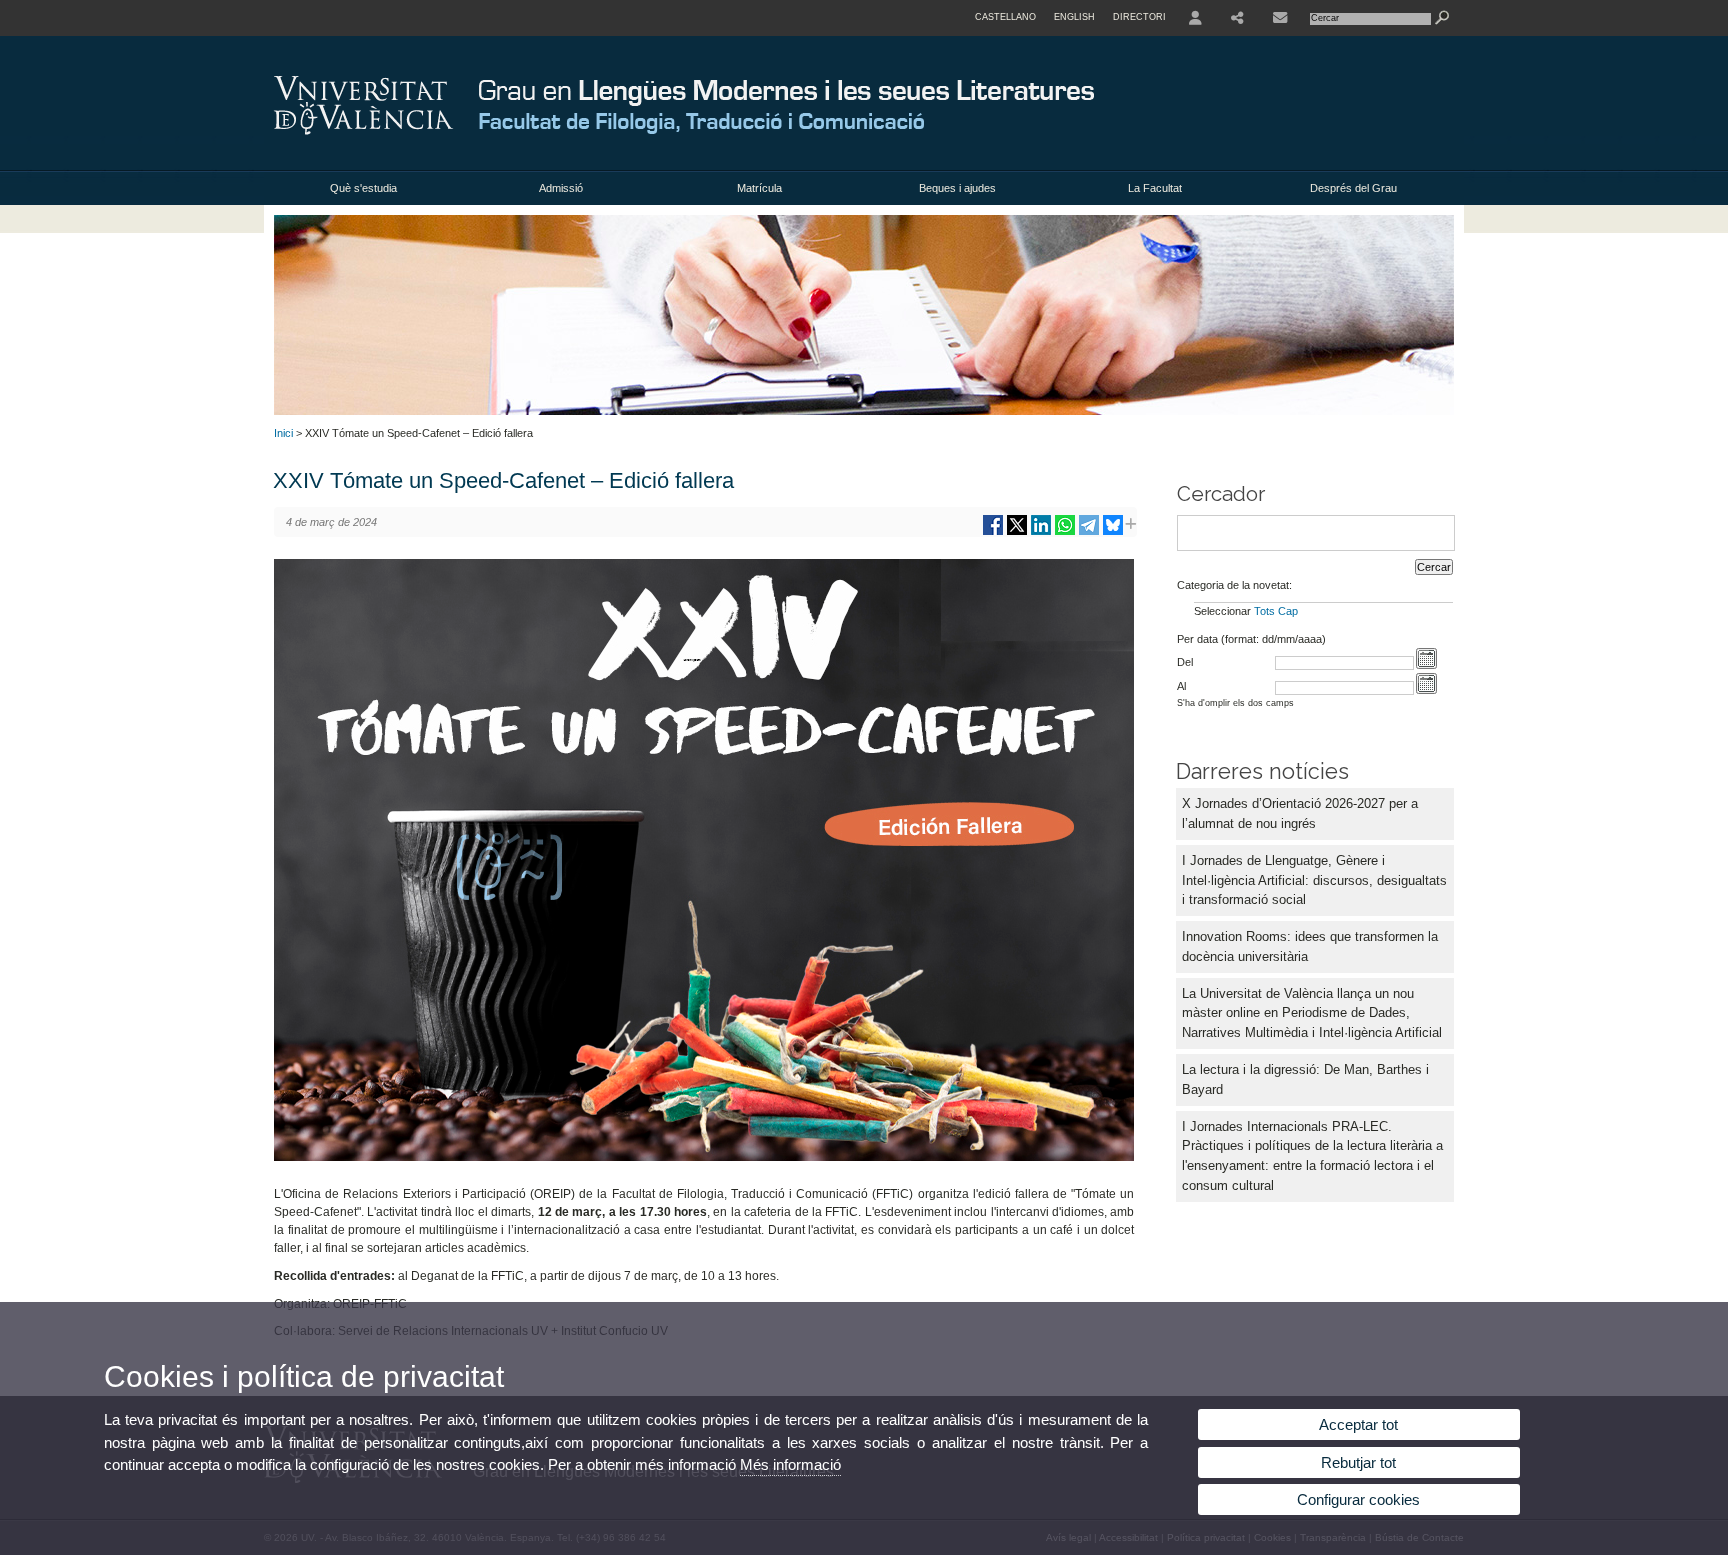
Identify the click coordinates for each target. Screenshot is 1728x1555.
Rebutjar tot (1358, 1462)
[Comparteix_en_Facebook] (993, 532)
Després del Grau (1353, 188)
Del (1185, 662)
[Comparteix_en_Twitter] (1017, 532)
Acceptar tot (1358, 1424)
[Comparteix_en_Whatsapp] (1065, 532)
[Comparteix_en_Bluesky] (1113, 532)
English (1074, 17)
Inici (283, 433)
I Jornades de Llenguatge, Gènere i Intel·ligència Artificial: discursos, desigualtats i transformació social (1314, 880)
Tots (1264, 611)
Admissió (561, 188)
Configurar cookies (1358, 1499)
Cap (1288, 611)
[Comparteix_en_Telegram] (1089, 532)
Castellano (1005, 17)
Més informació (790, 1464)
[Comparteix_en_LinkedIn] (1041, 532)
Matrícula (759, 188)
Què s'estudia (363, 188)
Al (1181, 686)
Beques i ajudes (957, 188)
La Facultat (1155, 188)
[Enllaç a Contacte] (1280, 18)
